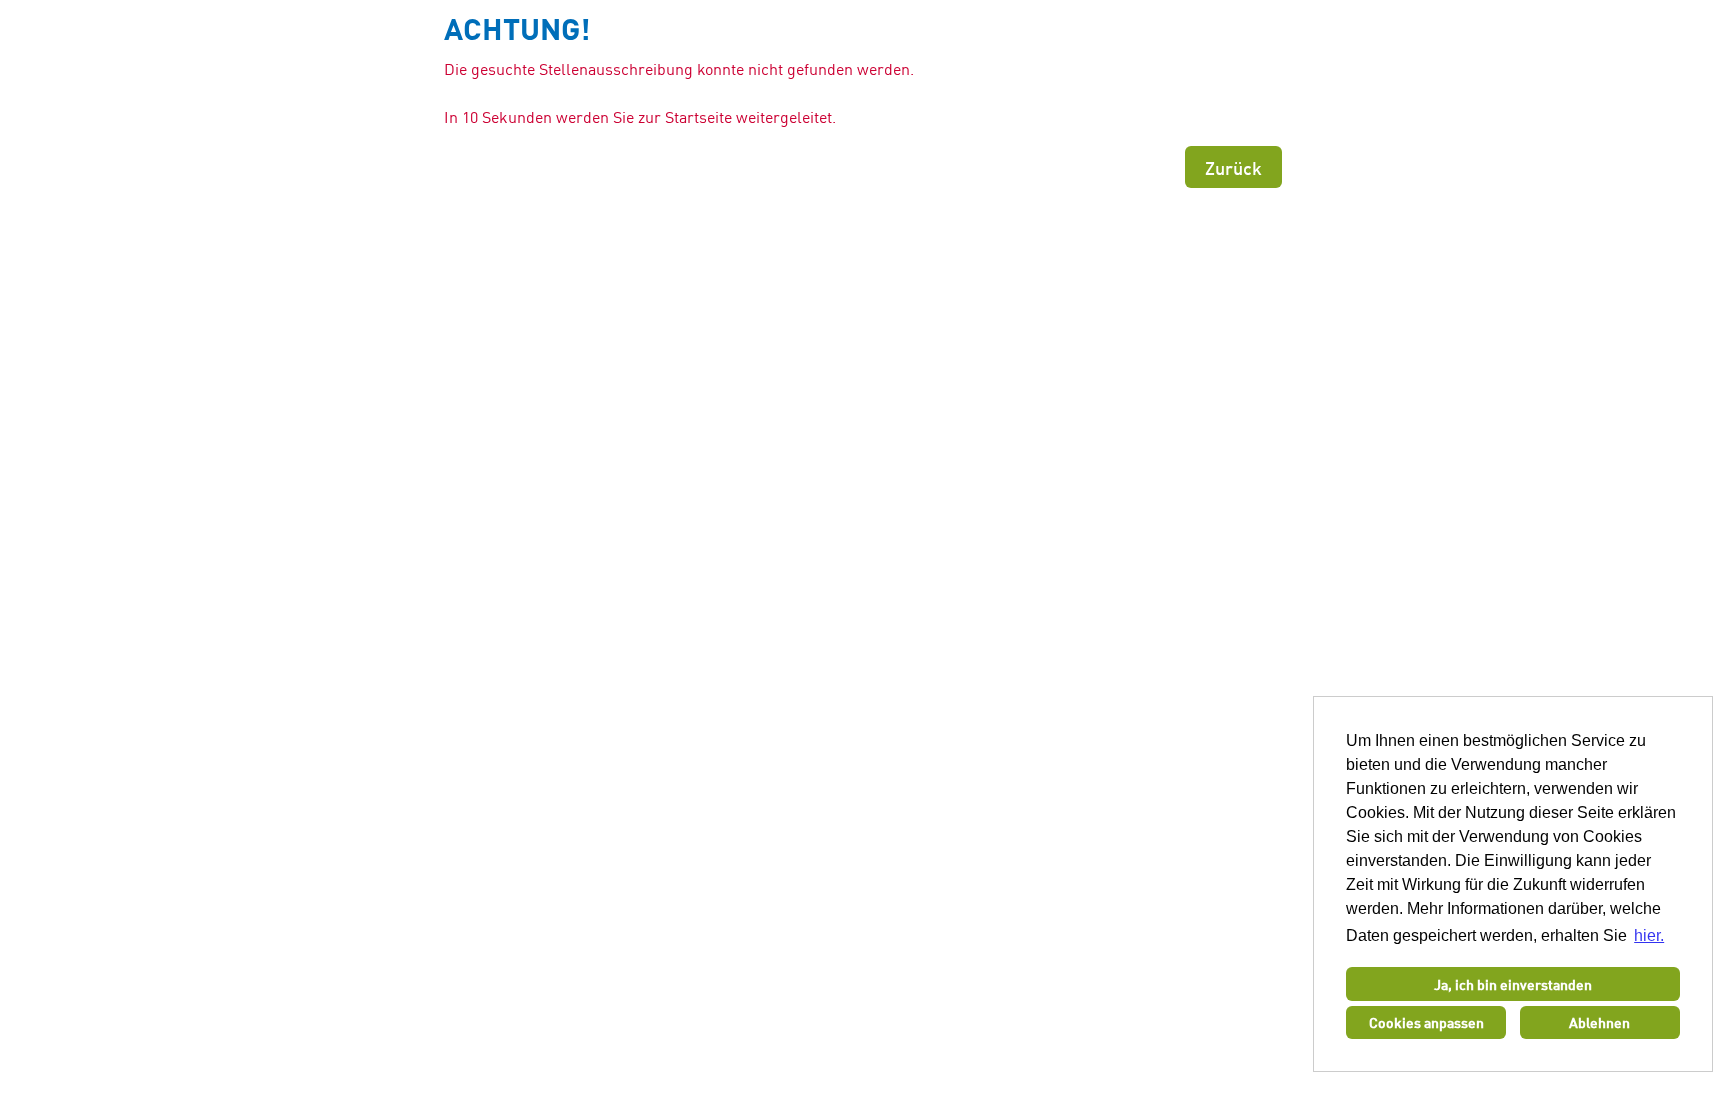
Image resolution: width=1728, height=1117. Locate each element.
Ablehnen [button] (1599, 1022)
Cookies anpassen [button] (1426, 1022)
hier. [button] (1649, 935)
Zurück (1233, 167)
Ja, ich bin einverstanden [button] (1513, 984)
